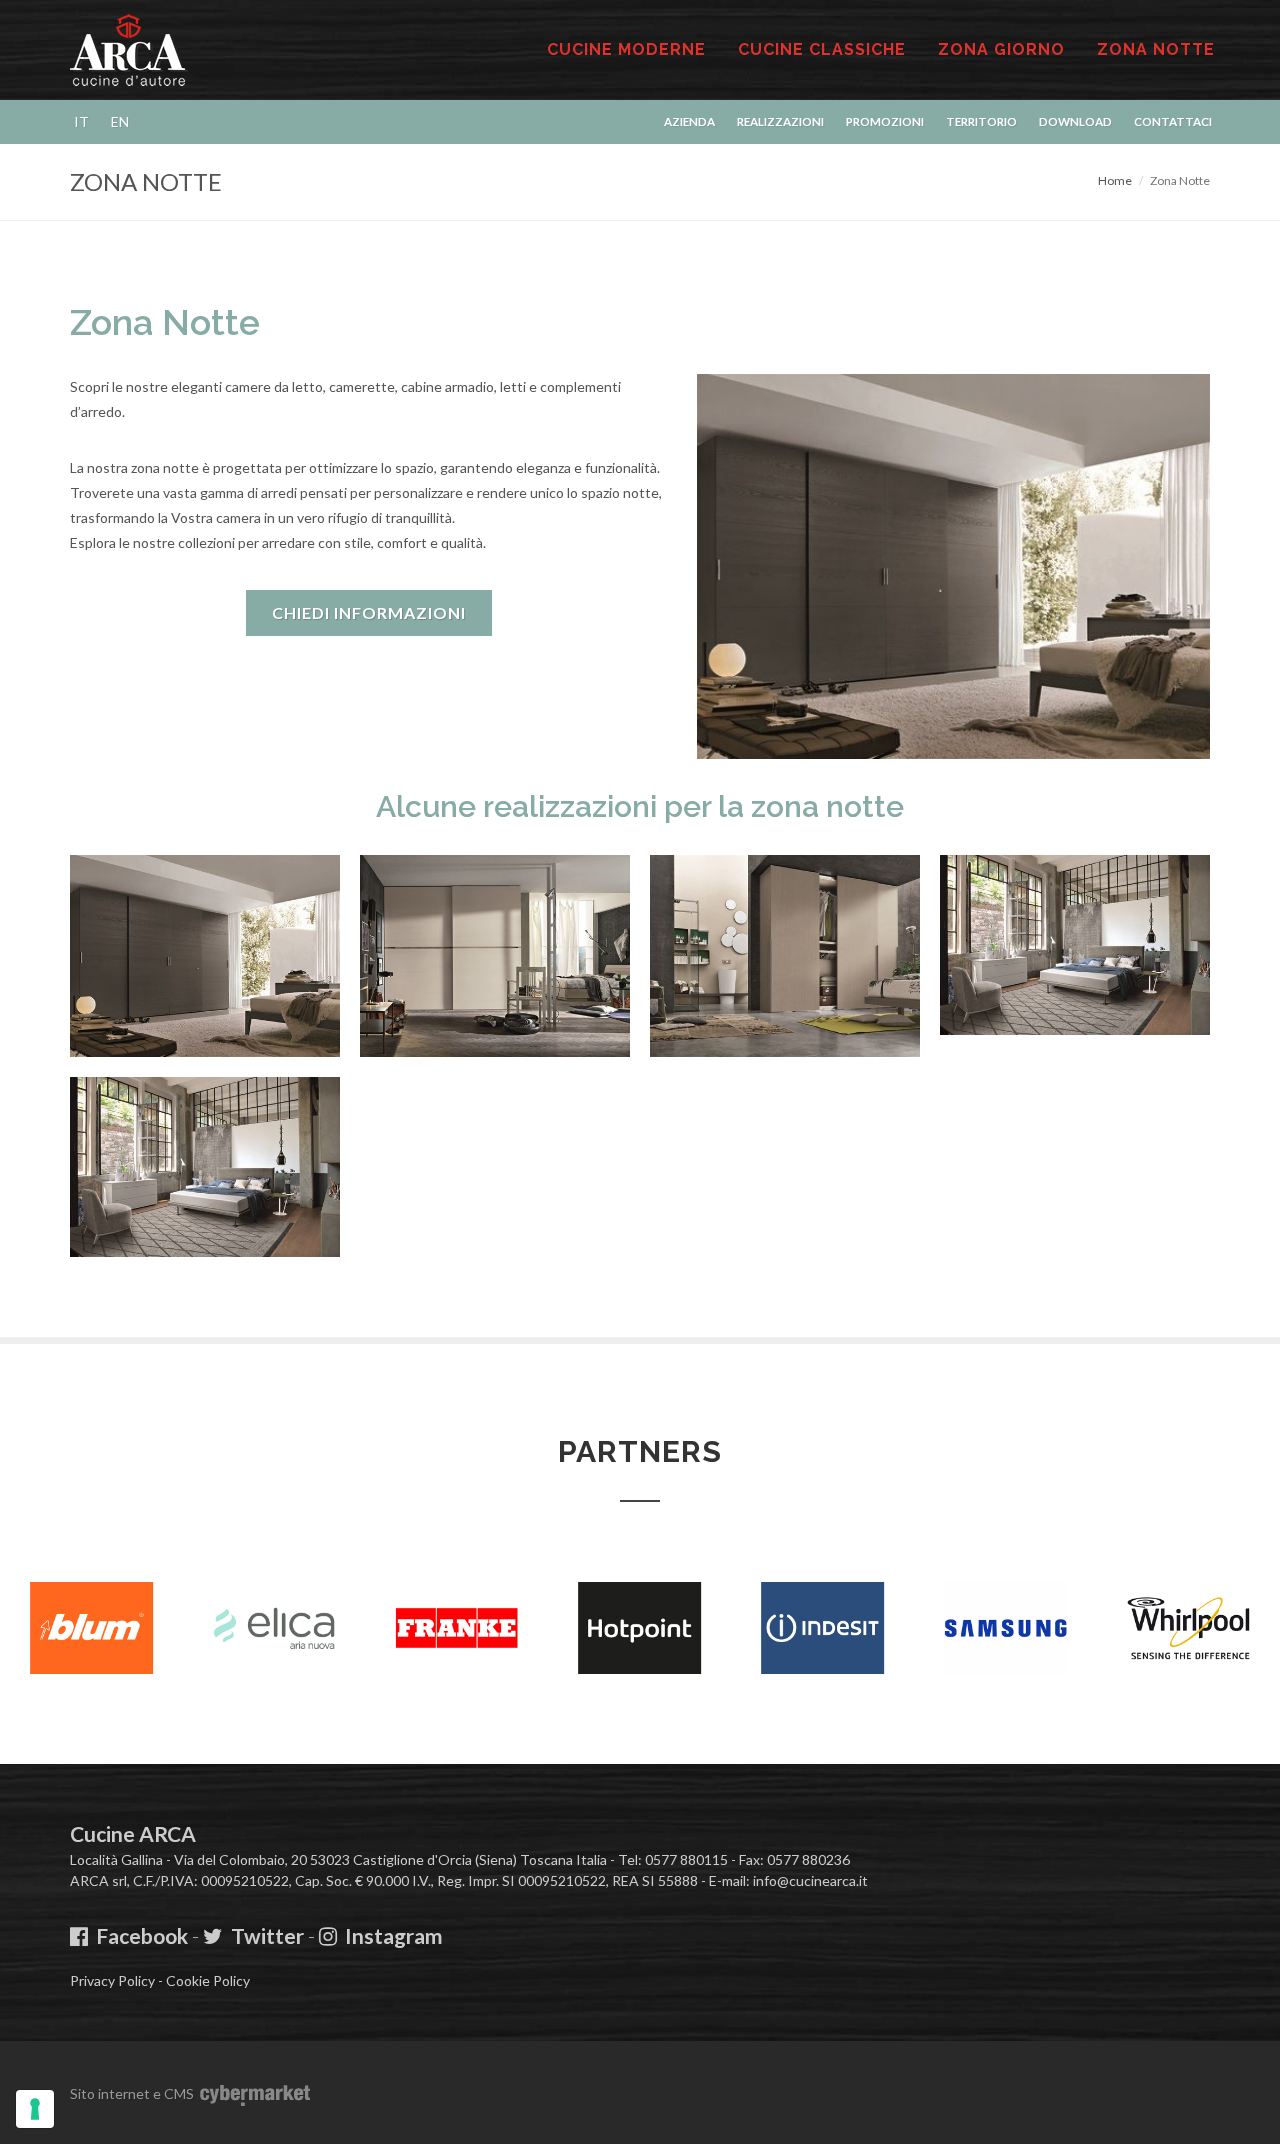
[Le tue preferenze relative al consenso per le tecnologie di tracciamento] (35, 2109)
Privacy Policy (112, 1980)
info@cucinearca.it (810, 1880)
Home (1115, 180)
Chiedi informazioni (369, 612)
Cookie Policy (208, 1980)
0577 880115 (686, 1859)
